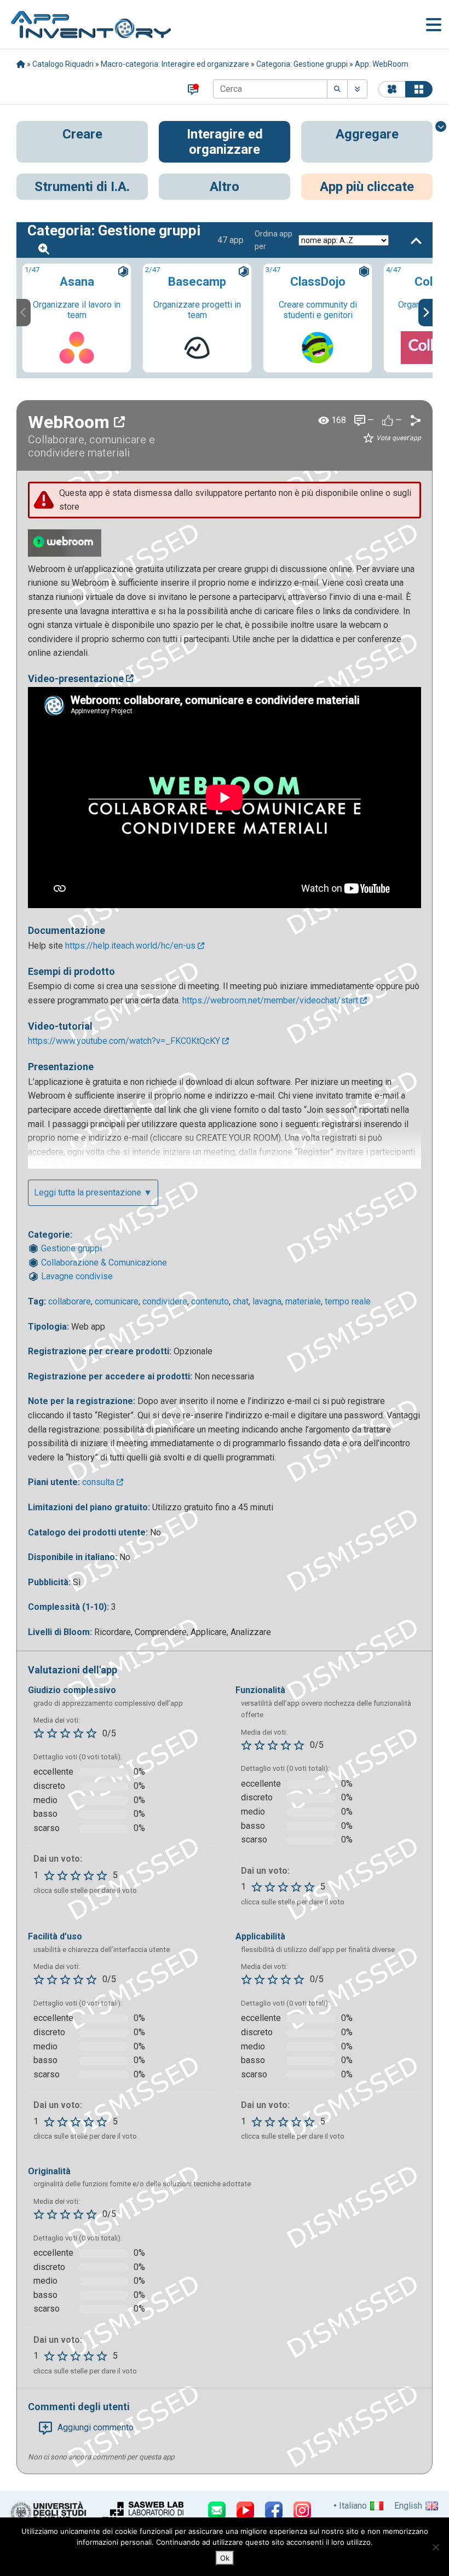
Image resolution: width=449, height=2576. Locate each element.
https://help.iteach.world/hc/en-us (131, 946)
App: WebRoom (382, 64)
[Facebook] (274, 2510)
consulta (99, 1482)
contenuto (210, 1301)
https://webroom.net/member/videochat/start (271, 1000)
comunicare (117, 1301)
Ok (225, 2558)
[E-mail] (217, 2510)
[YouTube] (245, 2510)
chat (241, 1301)
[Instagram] (302, 2510)
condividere (165, 1301)
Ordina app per (274, 240)
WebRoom (71, 422)
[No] (435, 2547)
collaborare (70, 1301)
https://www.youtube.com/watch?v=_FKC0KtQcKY (125, 1041)
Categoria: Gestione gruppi (302, 64)
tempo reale (348, 1301)
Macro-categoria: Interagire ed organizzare (175, 64)
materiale (303, 1301)
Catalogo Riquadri (63, 64)
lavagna (267, 1301)
